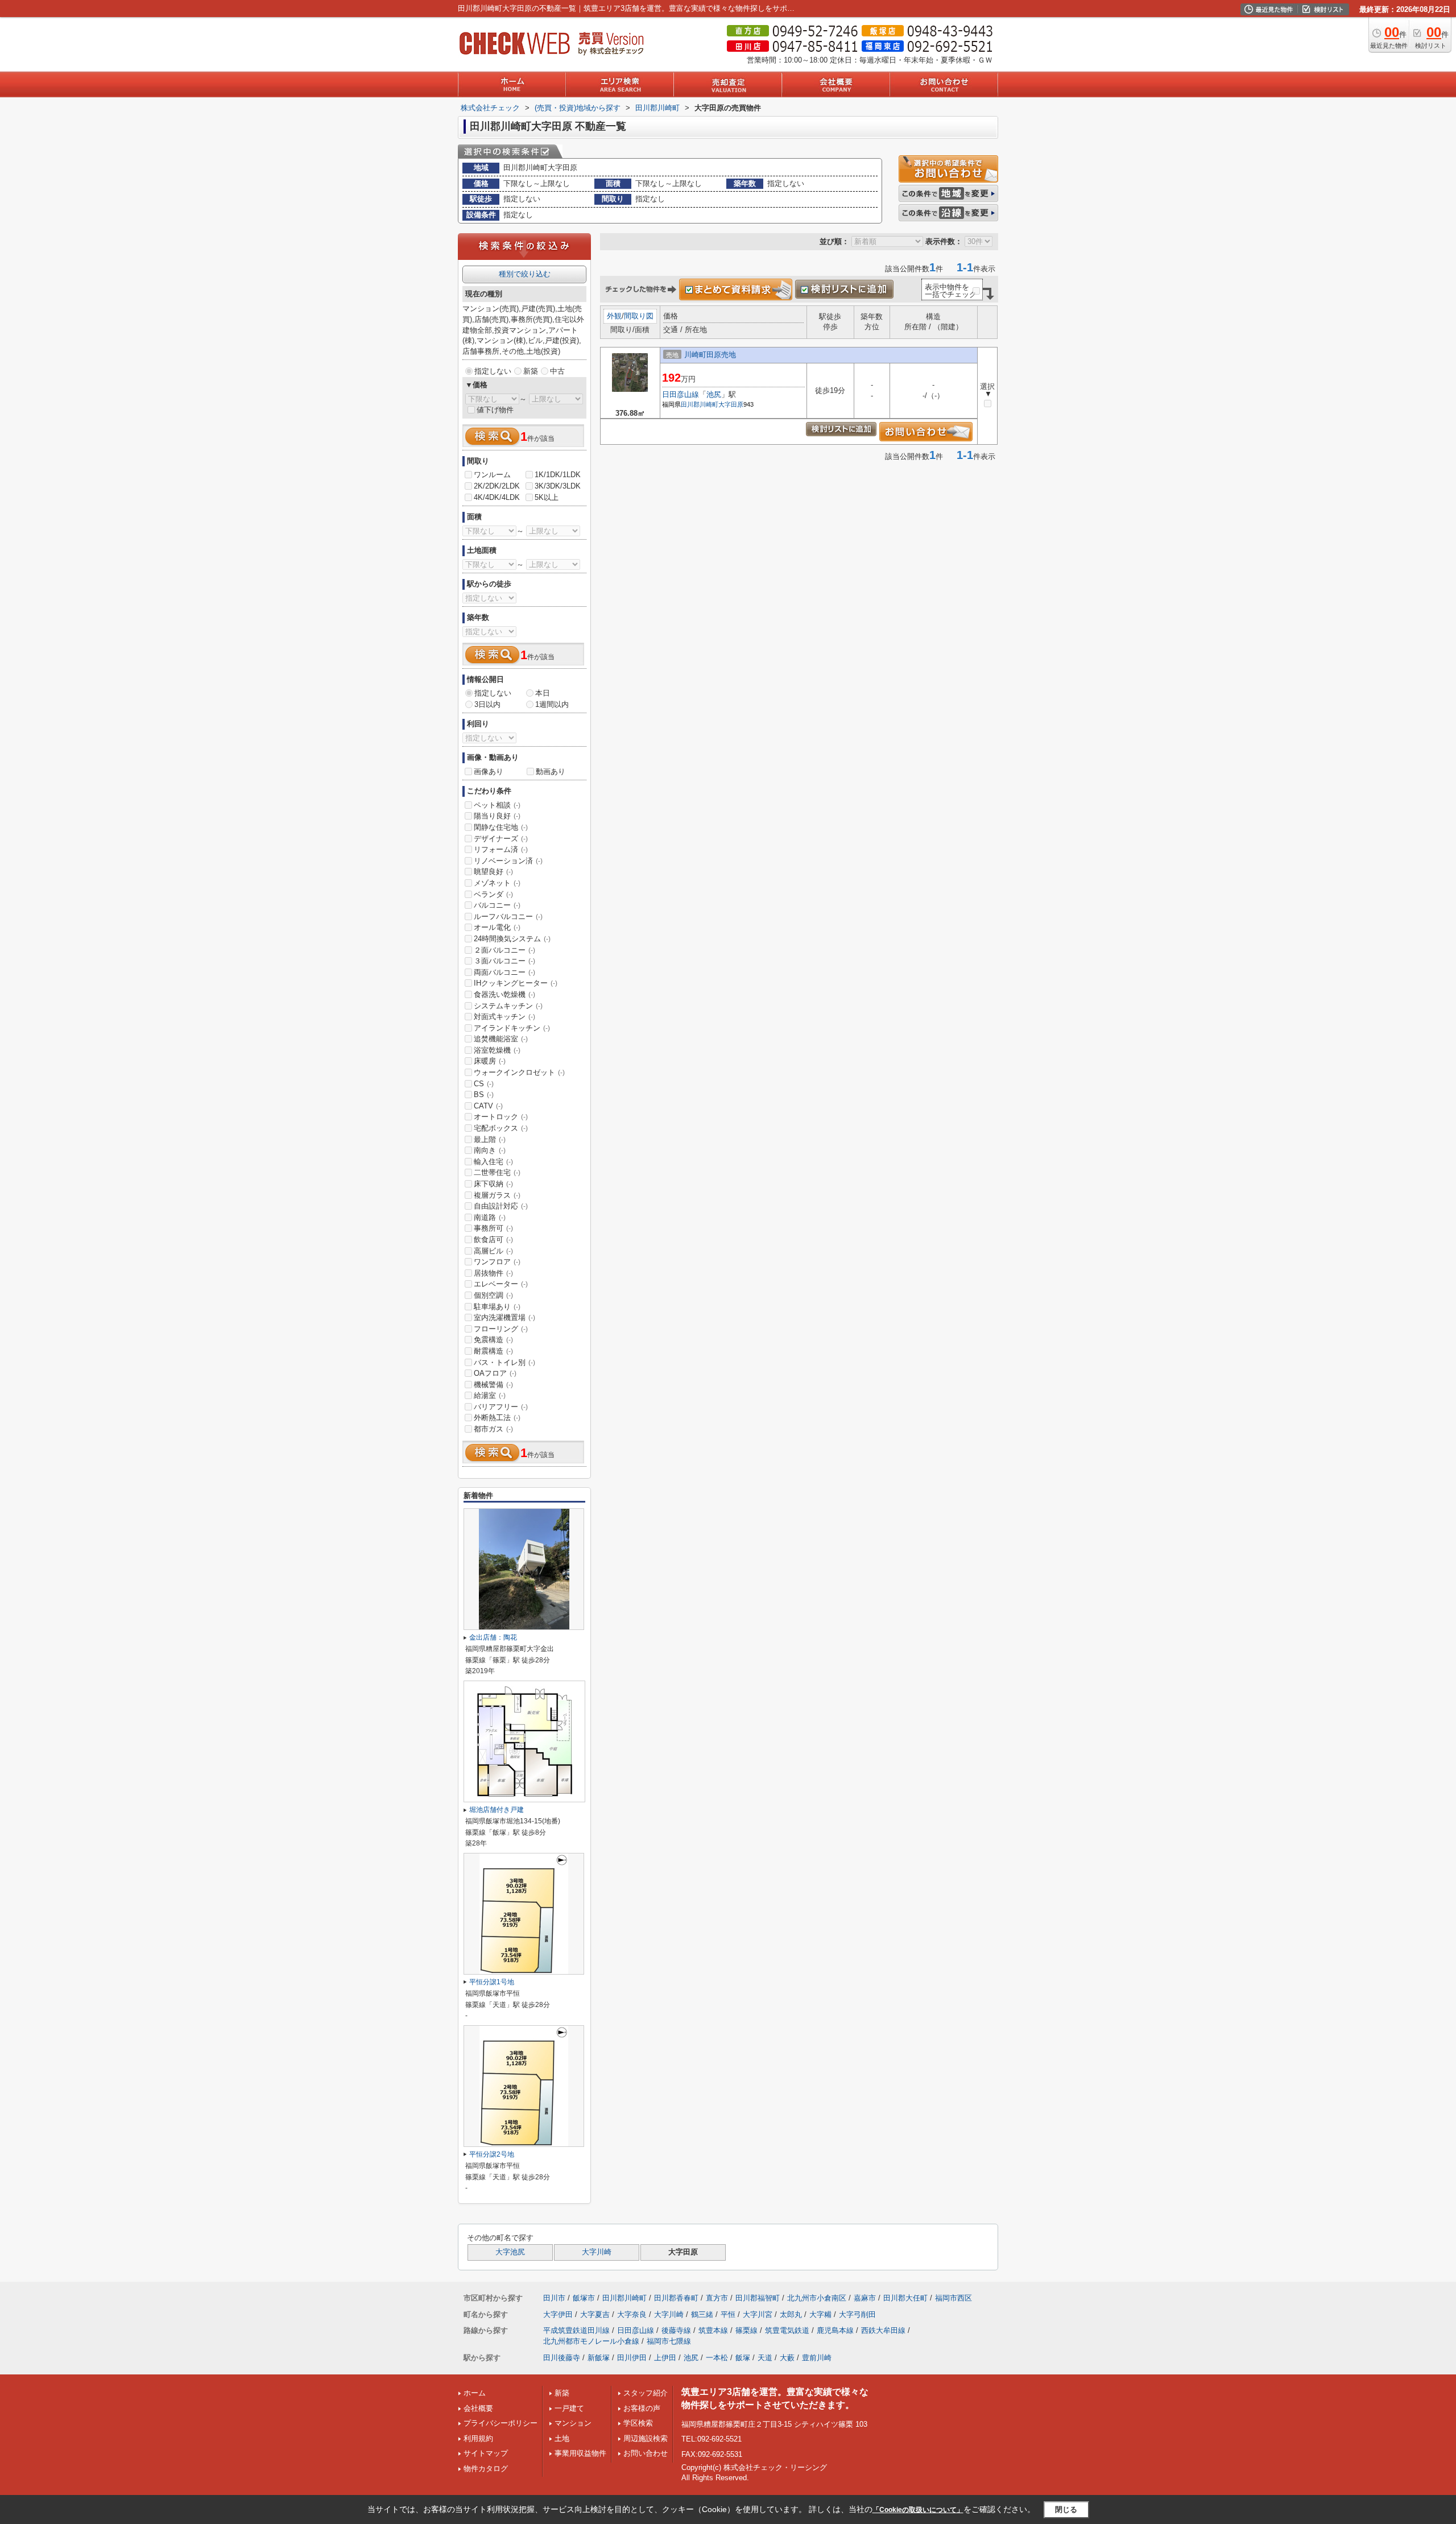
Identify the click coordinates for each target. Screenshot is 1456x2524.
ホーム (475, 2393)
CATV (488, 1106)
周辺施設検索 (646, 2438)
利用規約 (478, 2438)
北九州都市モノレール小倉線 (591, 2341)
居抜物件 (493, 1273)
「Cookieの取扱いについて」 (918, 2510)
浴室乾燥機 (497, 1050)
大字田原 (731, 404)
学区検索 (638, 2423)
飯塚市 (584, 2298)
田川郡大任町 (905, 2298)
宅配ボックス (501, 1128)
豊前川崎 (817, 2358)
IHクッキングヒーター (516, 983)
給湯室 (490, 1395)
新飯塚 (599, 2358)
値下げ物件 (495, 410)
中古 (557, 371)
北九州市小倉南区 (817, 2298)
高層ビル (493, 1251)
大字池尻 (510, 2252)
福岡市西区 (954, 2298)
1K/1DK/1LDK (558, 475)
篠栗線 (746, 2330)
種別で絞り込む (525, 274)
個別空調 (493, 1295)
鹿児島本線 (835, 2330)
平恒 (728, 2314)
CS (484, 1084)
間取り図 (639, 316)
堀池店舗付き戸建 (497, 1810)
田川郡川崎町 (700, 404)
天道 (765, 2358)
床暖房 (490, 1061)
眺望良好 (493, 872)
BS (484, 1095)
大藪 (787, 2358)
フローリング (501, 1329)
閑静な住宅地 (501, 827)
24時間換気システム (512, 939)
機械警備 (493, 1385)
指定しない (493, 371)
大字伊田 (558, 2314)
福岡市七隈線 (669, 2341)
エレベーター (501, 1284)
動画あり (551, 771)
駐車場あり (497, 1307)
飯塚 (743, 2358)
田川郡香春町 (676, 2298)
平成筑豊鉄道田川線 (576, 2330)
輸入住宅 (493, 1162)
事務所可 (493, 1228)
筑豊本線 (713, 2330)
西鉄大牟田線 (883, 2330)
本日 (543, 693)
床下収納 (493, 1184)
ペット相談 (497, 805)
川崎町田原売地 (710, 355)
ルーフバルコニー (508, 916)
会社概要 (478, 2408)
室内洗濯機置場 (504, 1317)
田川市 (554, 2298)
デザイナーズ (501, 839)
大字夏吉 (595, 2314)
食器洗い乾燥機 (504, 994)
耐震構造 (493, 1351)
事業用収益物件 (580, 2453)
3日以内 (487, 704)
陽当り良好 (497, 816)
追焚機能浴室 (501, 1039)
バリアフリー (501, 1407)
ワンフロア (497, 1262)
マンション (573, 2423)
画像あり (489, 771)
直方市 (717, 2298)
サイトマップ (486, 2453)
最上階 (490, 1139)
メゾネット (497, 883)
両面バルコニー (504, 972)
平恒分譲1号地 (492, 1982)
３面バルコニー (504, 961)
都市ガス (493, 1429)
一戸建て (569, 2408)
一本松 (717, 2358)
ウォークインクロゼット (519, 1072)
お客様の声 (642, 2408)
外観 (614, 316)
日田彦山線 (681, 394)
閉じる (1066, 2509)
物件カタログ (486, 2469)
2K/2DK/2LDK (497, 486)
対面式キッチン (504, 1017)
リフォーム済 (501, 849)
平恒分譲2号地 (492, 2154)
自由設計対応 (501, 1206)
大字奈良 (632, 2314)
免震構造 (493, 1340)
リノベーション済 (508, 861)
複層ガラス (497, 1195)
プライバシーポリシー (500, 2423)
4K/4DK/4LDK (497, 497)
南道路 (490, 1217)
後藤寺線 (676, 2330)
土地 (562, 2438)
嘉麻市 (865, 2298)
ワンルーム (492, 475)
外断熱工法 (497, 1418)
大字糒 (820, 2314)
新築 (531, 371)
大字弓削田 (857, 2314)
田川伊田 (632, 2358)
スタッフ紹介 (646, 2393)
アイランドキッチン (512, 1028)
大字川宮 (758, 2314)
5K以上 (547, 497)
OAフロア (495, 1373)
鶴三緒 (702, 2314)
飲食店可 (493, 1240)
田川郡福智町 (758, 2298)
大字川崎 (597, 2252)
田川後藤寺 (562, 2358)
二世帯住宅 (497, 1172)
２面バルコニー (504, 950)
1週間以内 (552, 704)
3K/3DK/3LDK (558, 486)
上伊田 (665, 2358)
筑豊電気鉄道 (787, 2330)
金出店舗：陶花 (493, 1637)
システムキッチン (508, 1006)
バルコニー (497, 905)
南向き (490, 1150)
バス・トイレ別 (504, 1362)
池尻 (714, 394)
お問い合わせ (646, 2453)
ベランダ (493, 894)
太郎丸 (791, 2314)
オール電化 (497, 927)
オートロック (501, 1117)
